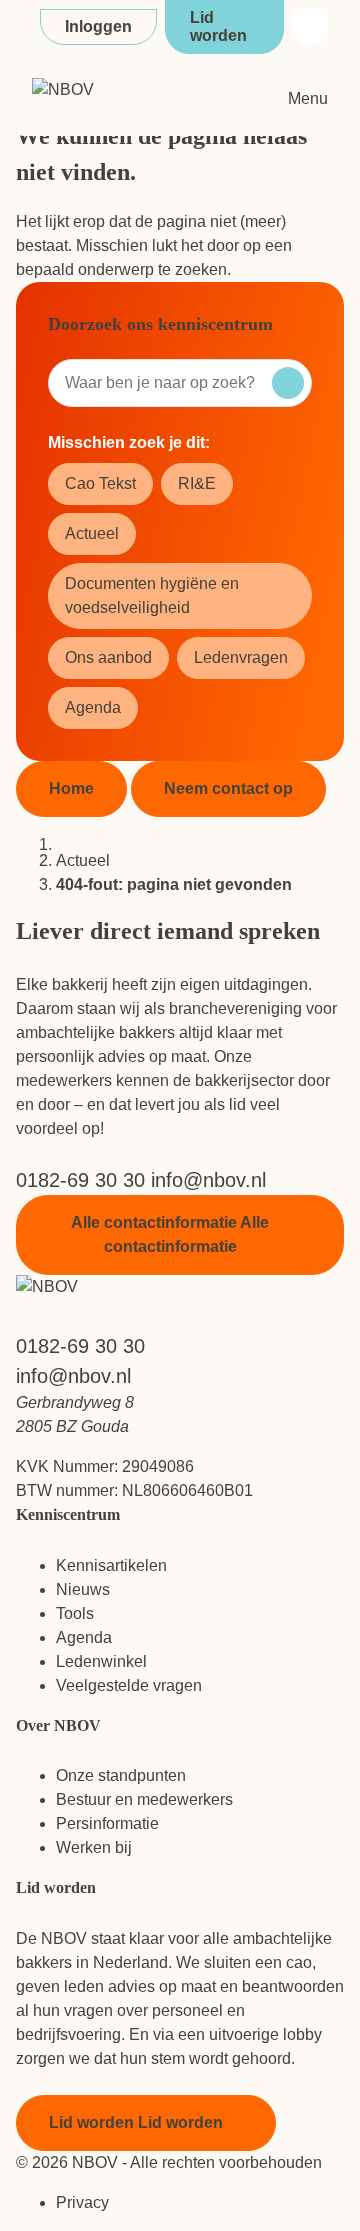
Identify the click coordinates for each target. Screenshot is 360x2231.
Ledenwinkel (101, 1661)
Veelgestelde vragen (129, 1685)
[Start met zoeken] (288, 383)
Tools (75, 1613)
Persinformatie (107, 1823)
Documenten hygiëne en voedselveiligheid (152, 595)
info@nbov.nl (208, 1180)
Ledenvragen (241, 657)
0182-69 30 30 (83, 1180)
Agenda (93, 707)
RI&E (197, 483)
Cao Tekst (100, 483)
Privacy (82, 2202)
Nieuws (83, 1589)
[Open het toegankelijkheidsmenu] (310, 27)
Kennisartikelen (111, 1565)
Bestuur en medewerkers (144, 1799)
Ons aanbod (108, 657)
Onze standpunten (121, 1775)
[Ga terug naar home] (126, 99)
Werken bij (94, 1847)
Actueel (92, 533)
